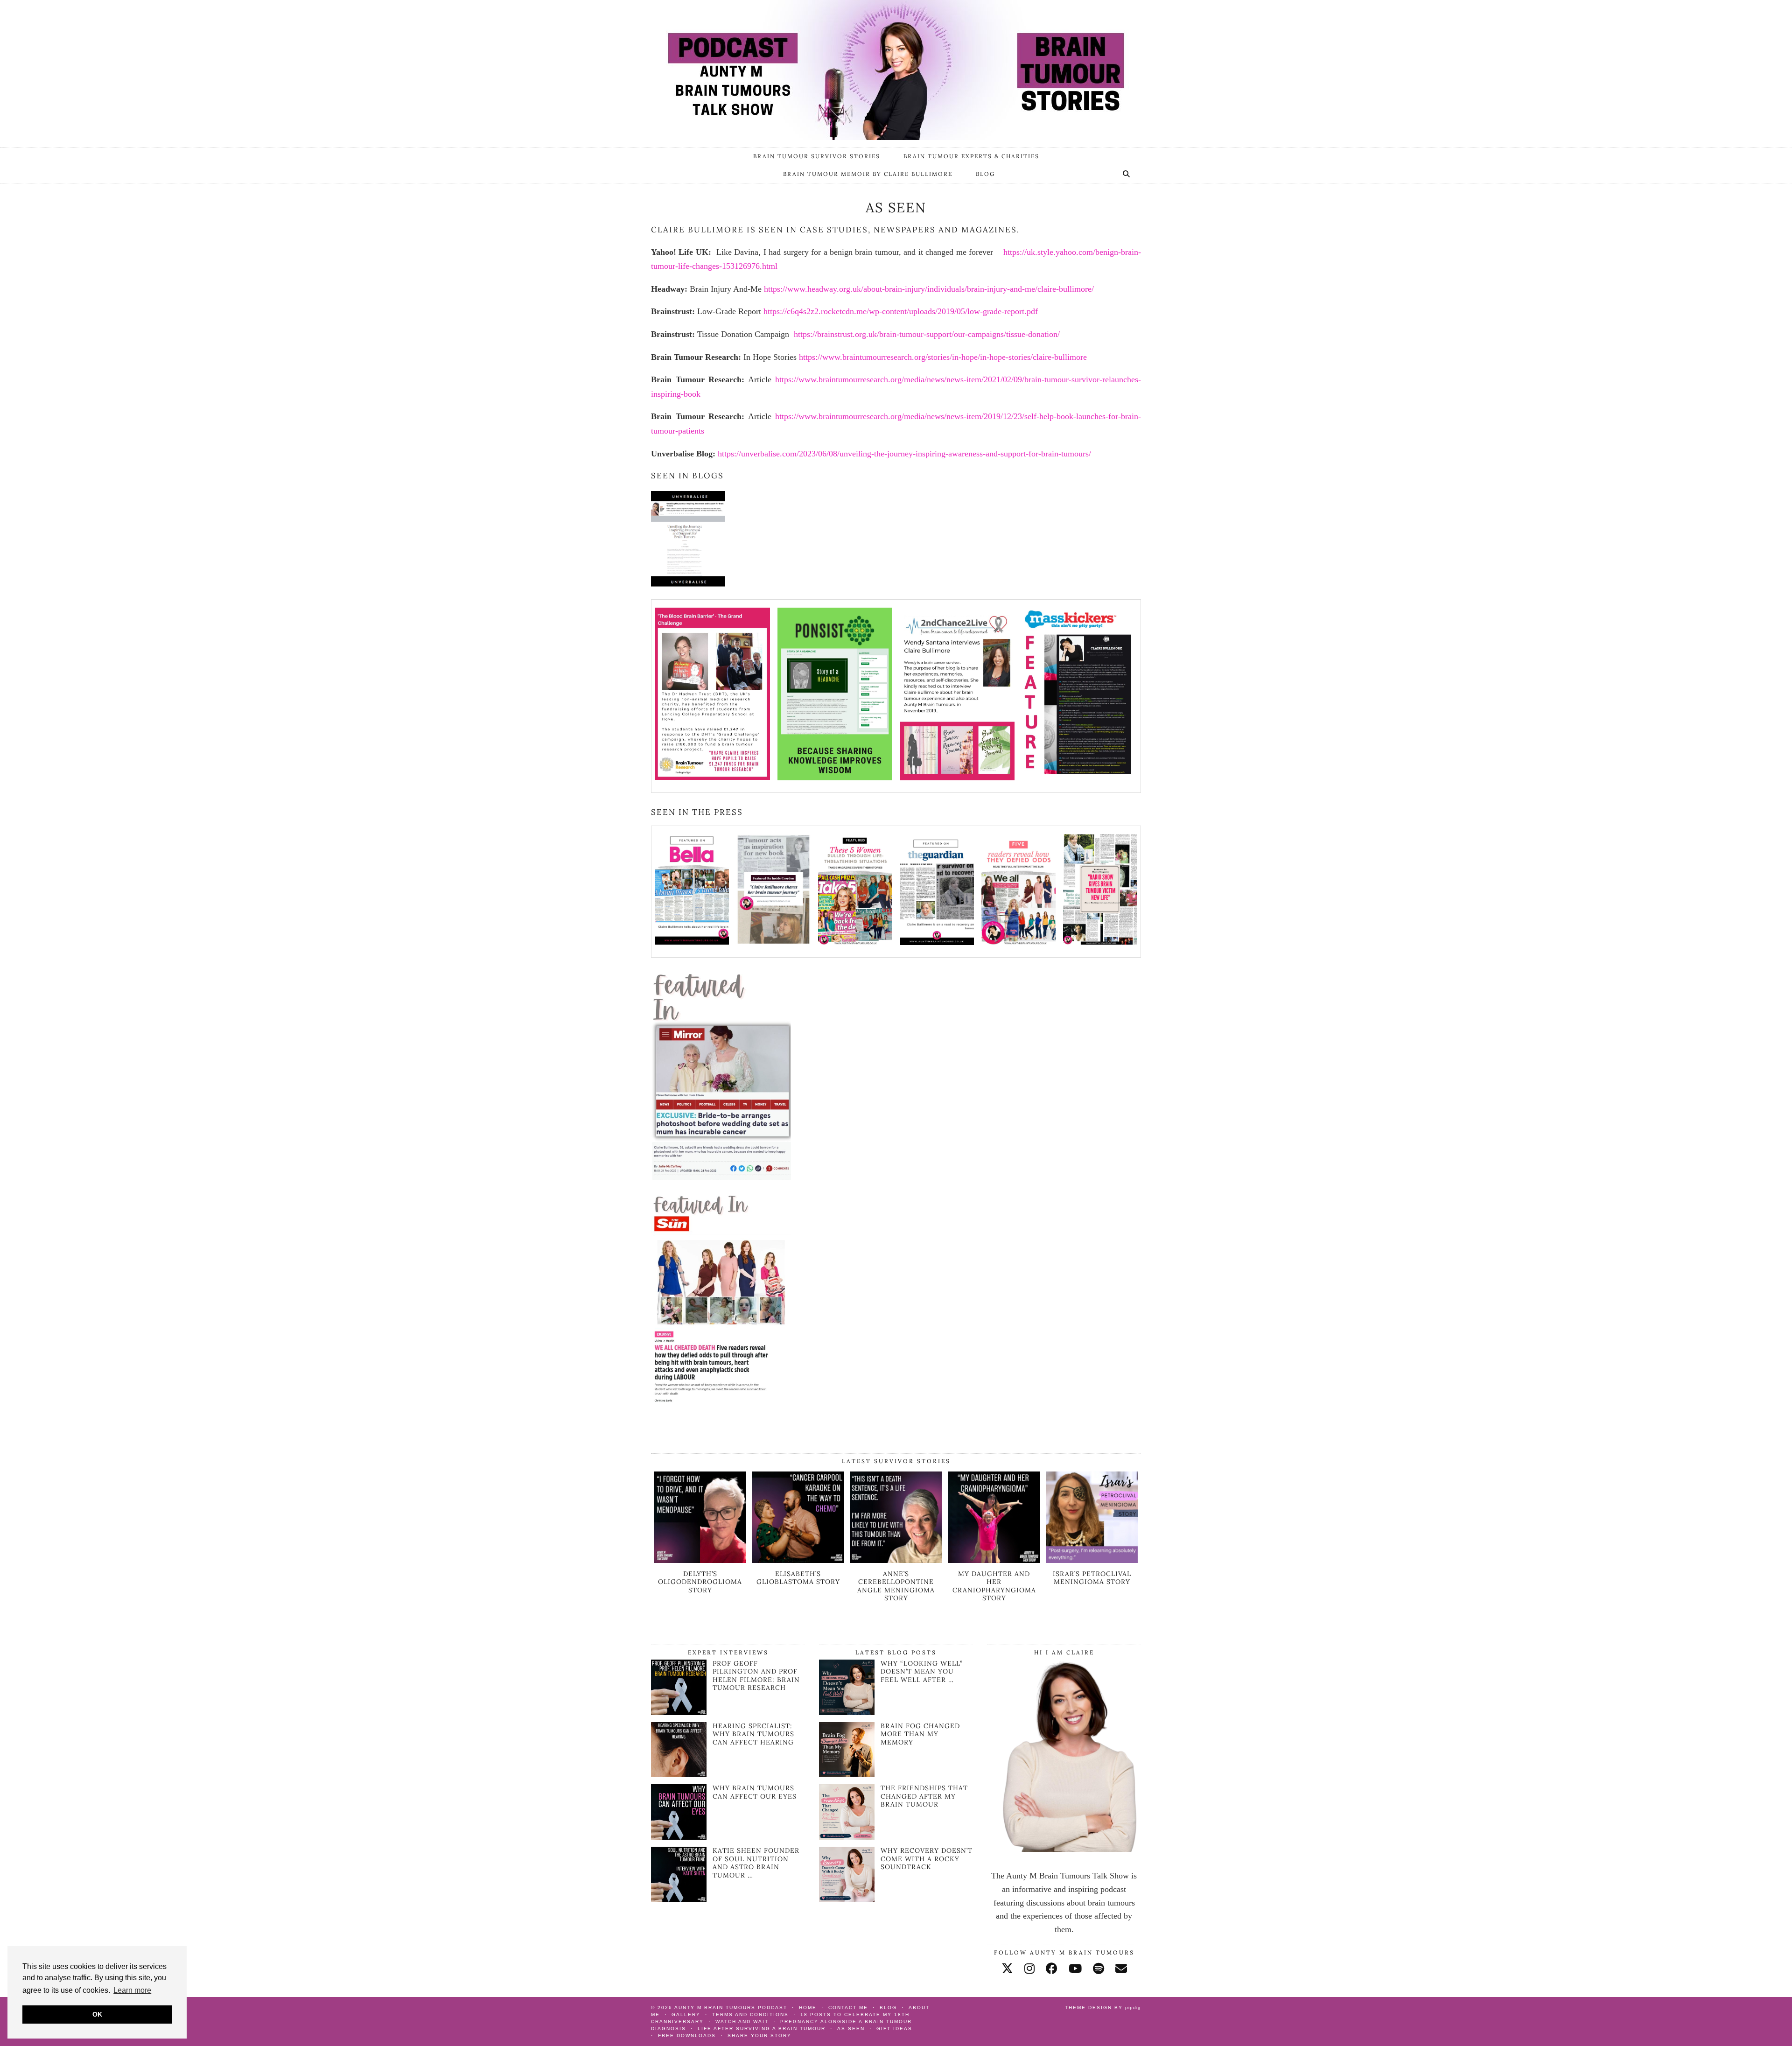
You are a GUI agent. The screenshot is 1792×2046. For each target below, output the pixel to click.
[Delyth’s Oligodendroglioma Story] (700, 1560)
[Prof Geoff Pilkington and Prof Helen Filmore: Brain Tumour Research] (679, 1712)
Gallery (686, 2014)
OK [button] (97, 2014)
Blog (985, 174)
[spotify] (1099, 1969)
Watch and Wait (742, 2021)
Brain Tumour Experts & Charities (971, 156)
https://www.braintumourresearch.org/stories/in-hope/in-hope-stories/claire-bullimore (943, 357)
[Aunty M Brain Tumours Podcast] (896, 70)
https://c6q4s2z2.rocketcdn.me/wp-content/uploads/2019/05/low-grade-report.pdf (901, 311)
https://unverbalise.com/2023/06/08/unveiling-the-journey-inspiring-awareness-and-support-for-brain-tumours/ (904, 454)
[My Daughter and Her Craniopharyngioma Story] (994, 1560)
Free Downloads (687, 2035)
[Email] (1121, 1969)
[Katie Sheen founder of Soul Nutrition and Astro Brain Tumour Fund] (679, 1899)
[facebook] (1052, 1969)
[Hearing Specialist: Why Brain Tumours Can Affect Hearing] (679, 1774)
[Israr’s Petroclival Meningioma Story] (1092, 1560)
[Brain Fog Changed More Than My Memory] (847, 1750)
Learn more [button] (132, 1990)
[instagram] (1029, 1969)
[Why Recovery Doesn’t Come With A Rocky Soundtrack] (847, 1874)
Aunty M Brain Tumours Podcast (731, 2007)
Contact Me (848, 2007)
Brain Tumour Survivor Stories (817, 156)
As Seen (851, 2028)
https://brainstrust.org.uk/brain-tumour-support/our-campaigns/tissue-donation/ (927, 334)
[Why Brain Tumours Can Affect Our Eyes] (679, 1837)
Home (808, 2007)
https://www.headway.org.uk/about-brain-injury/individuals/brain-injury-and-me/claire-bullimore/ (929, 289)
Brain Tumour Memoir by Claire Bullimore (868, 174)
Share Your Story (759, 2035)
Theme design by (1103, 2007)
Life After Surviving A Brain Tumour (762, 2028)
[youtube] (1075, 1969)
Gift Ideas (894, 2028)
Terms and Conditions (750, 2014)
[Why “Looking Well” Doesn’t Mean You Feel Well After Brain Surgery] (847, 1687)
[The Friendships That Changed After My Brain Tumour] (847, 1812)
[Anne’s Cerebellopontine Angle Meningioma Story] (896, 1560)
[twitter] (1007, 1969)
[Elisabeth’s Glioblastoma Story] (798, 1560)
